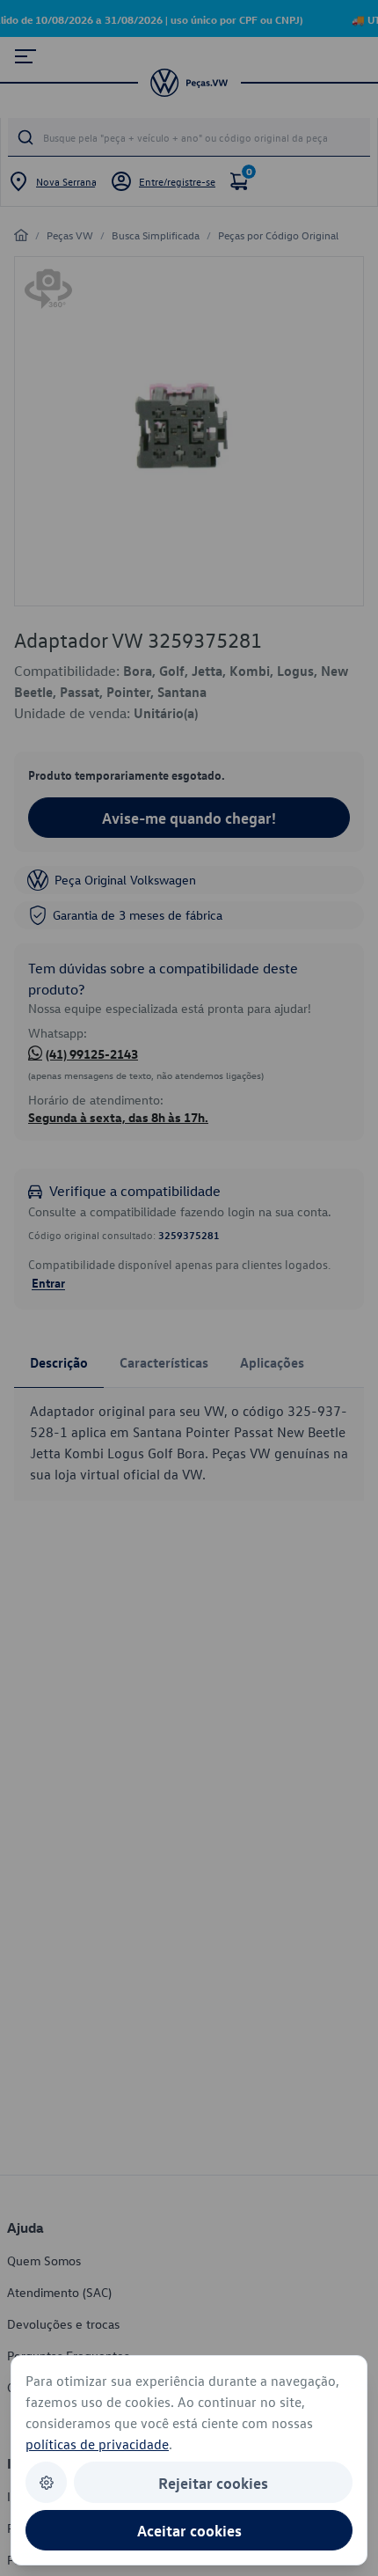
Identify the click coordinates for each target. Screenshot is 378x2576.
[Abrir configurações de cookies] (46, 2482)
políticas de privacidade (97, 2444)
